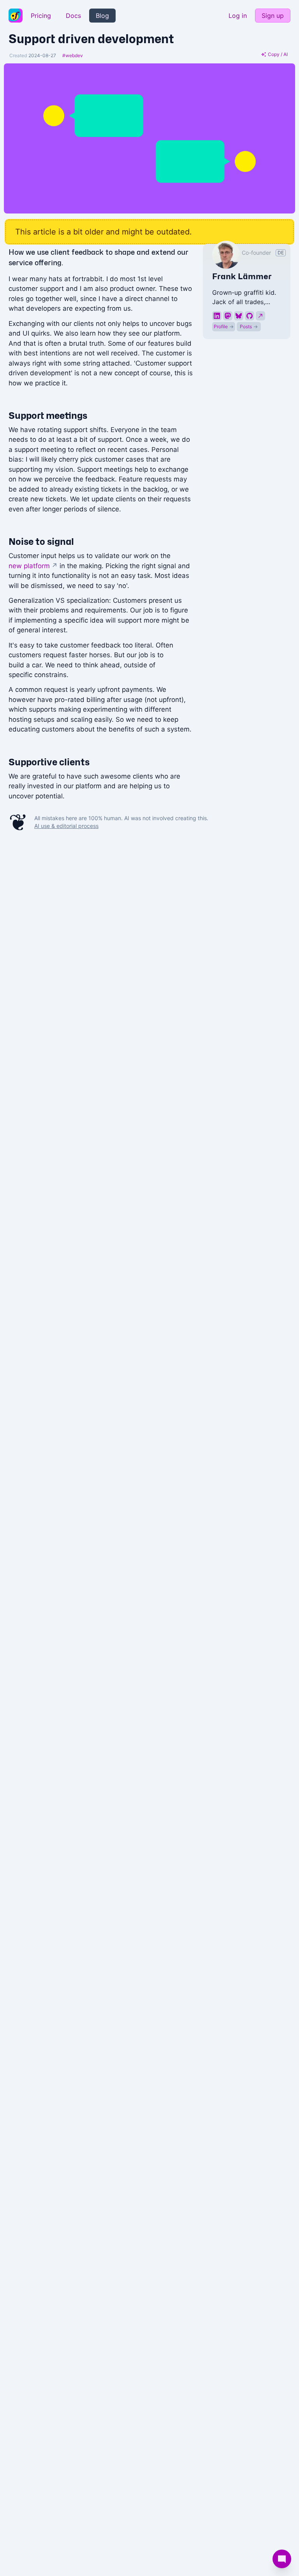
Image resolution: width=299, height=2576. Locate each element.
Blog (102, 16)
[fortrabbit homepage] (16, 16)
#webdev (73, 55)
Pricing (41, 16)
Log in (238, 16)
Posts (249, 326)
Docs (73, 16)
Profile (224, 326)
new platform (33, 566)
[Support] (282, 2559)
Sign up (273, 16)
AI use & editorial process (66, 826)
